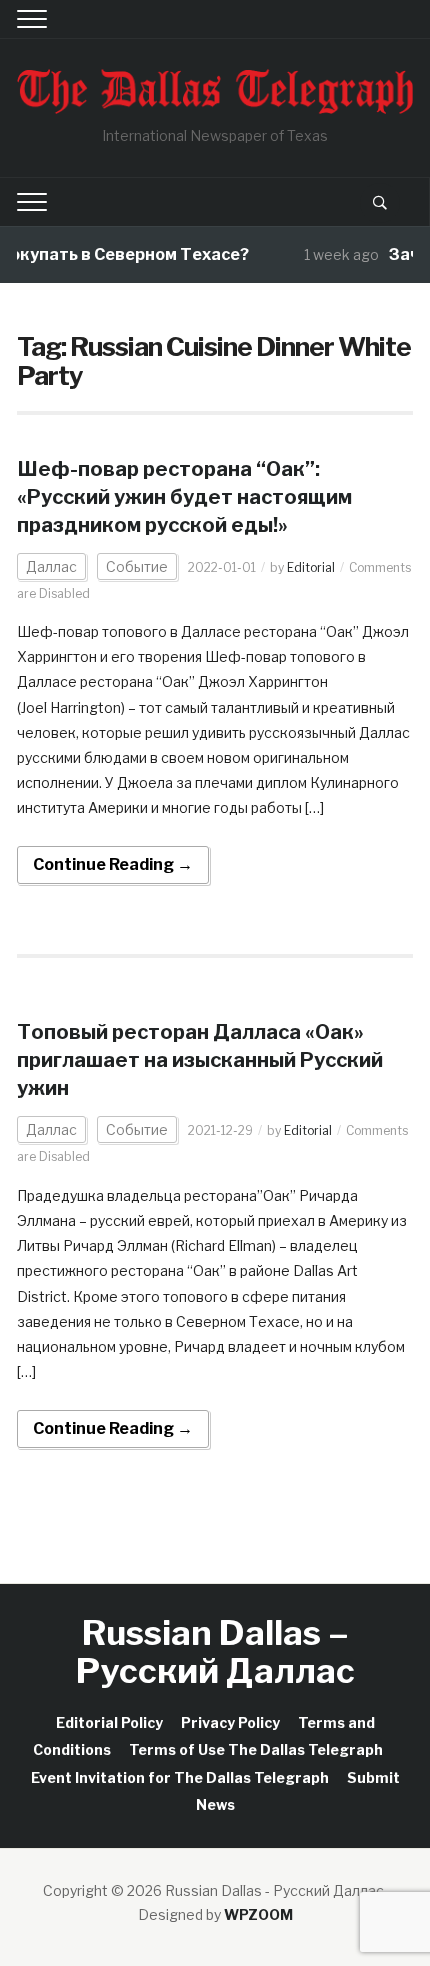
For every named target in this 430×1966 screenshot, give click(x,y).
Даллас (51, 566)
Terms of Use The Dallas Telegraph (256, 1749)
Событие (137, 566)
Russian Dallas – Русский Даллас (215, 1651)
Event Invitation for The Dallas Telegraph (180, 1777)
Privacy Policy (230, 1722)
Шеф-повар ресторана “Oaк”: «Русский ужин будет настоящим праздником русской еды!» (184, 497)
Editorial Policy (109, 1722)
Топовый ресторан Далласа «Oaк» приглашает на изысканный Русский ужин (200, 1060)
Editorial (311, 567)
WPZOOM (258, 1914)
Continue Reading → (113, 864)
